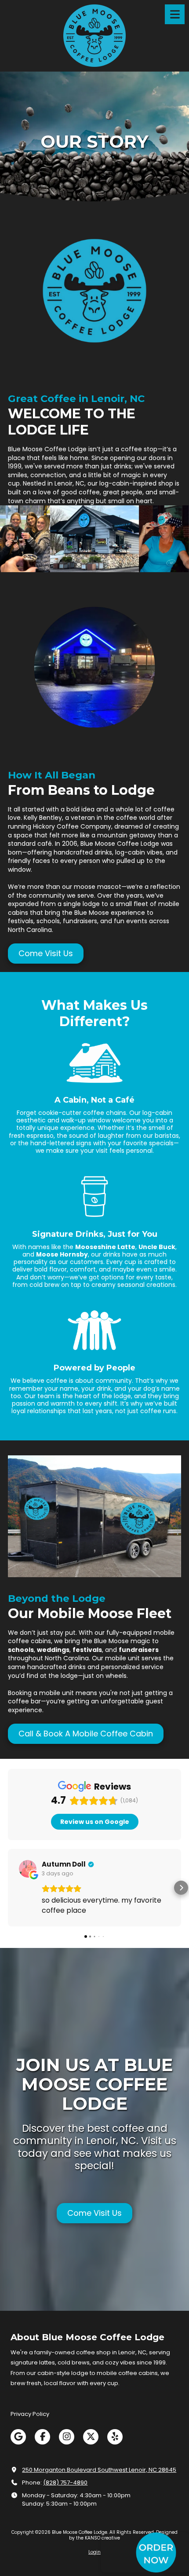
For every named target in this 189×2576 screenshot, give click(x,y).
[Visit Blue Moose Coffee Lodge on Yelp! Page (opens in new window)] (115, 2437)
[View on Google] (28, 1869)
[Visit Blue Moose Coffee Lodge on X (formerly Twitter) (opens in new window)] (91, 2437)
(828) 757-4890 (65, 2483)
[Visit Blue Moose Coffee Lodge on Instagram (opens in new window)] (67, 2437)
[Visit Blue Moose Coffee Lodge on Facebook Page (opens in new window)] (42, 2437)
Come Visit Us (46, 953)
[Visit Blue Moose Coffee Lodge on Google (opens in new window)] (18, 2437)
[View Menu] (175, 14)
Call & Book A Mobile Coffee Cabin (86, 1734)
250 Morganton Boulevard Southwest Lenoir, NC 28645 (99, 2470)
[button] (8, 1888)
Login (94, 2552)
